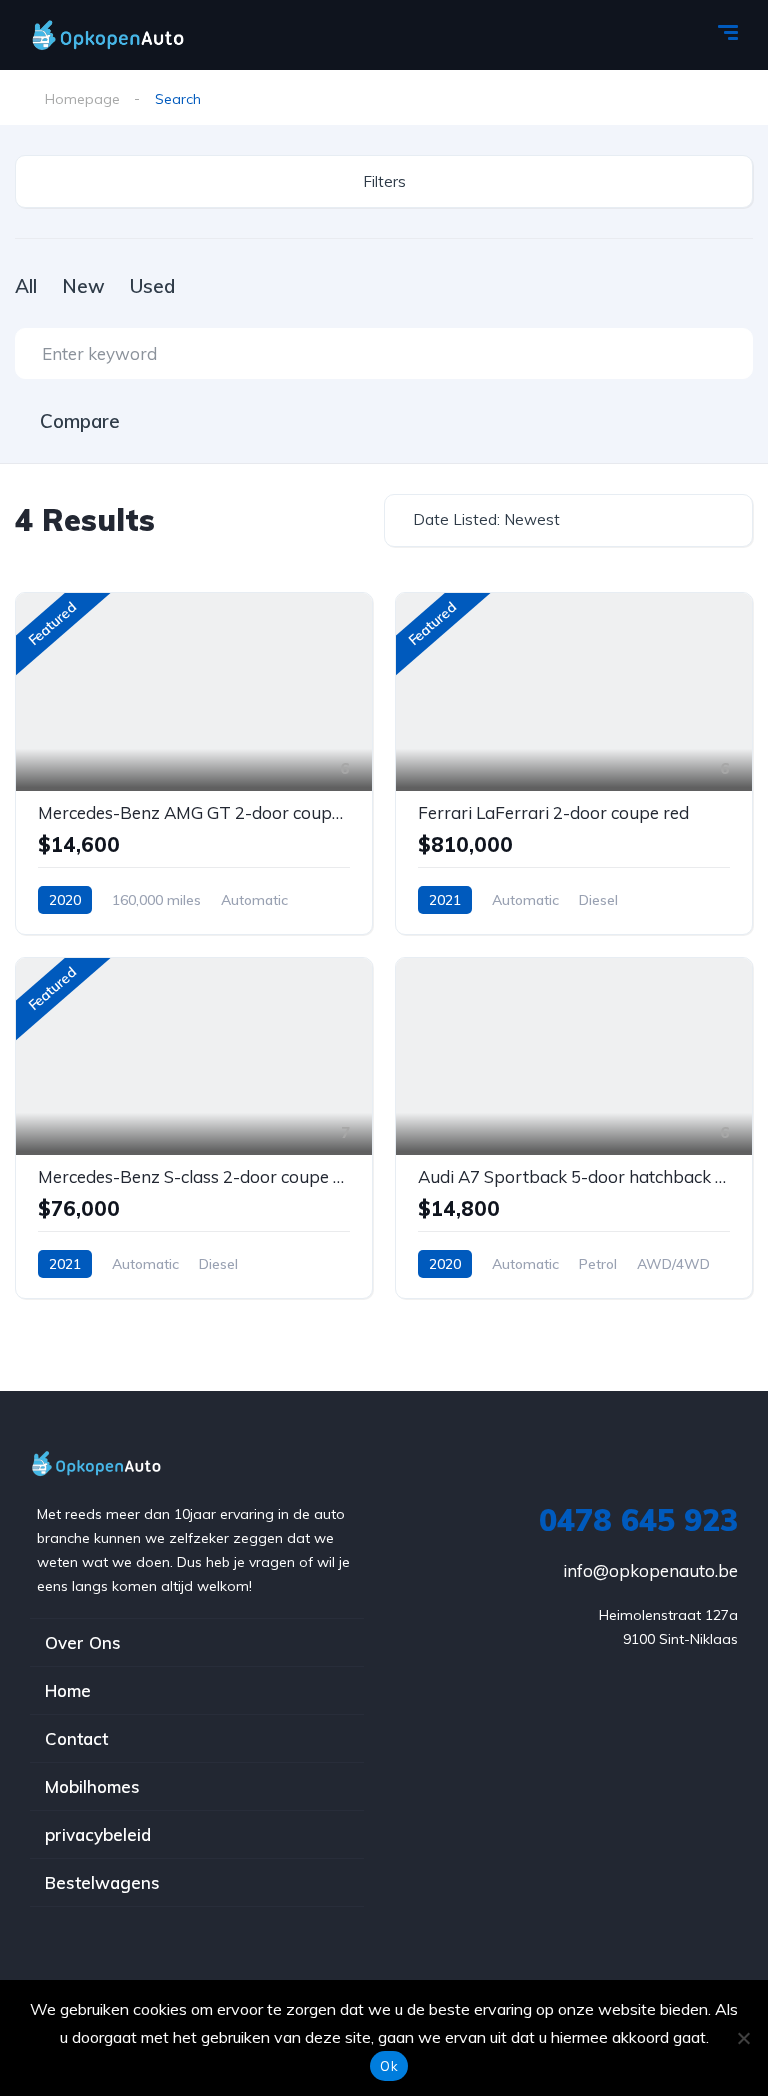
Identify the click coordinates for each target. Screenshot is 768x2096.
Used (152, 286)
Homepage (82, 99)
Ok (389, 2066)
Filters (384, 181)
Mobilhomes (92, 1786)
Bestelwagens (102, 1882)
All (26, 286)
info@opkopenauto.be (650, 1570)
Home (68, 1690)
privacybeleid (98, 1834)
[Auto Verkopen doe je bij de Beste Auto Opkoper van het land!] (127, 35)
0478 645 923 (638, 1520)
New (83, 286)
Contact (76, 1738)
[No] (743, 2038)
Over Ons (83, 1642)
